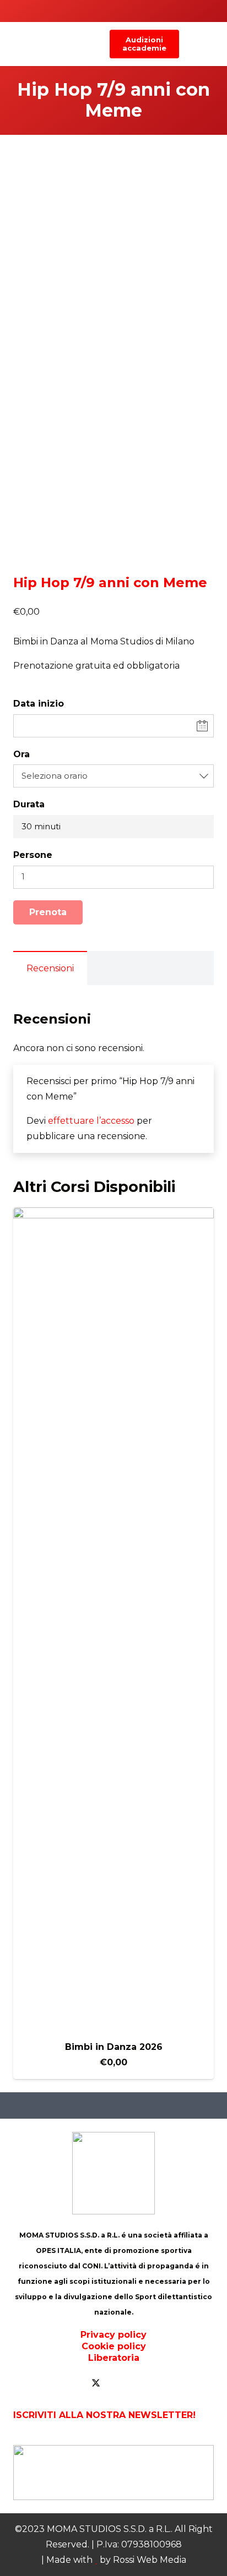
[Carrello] (213, 44)
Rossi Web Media (150, 2560)
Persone (33, 855)
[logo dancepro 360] (113, 2473)
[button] (190, 44)
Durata (29, 804)
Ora (21, 754)
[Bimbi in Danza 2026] (113, 1620)
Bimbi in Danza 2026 (114, 2047)
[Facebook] (74, 2383)
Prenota (48, 912)
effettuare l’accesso (91, 1121)
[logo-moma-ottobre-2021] (85, 44)
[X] (96, 2383)
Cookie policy (114, 2346)
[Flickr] (140, 2383)
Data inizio (39, 704)
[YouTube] (118, 2383)
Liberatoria (114, 2358)
